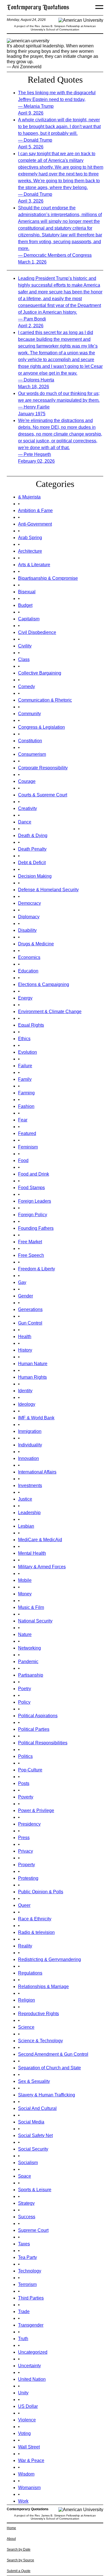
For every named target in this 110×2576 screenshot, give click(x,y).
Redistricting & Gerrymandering (49, 1959)
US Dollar (28, 2406)
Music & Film (31, 1607)
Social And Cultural (37, 2108)
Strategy (26, 2203)
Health (25, 1337)
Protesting (28, 1878)
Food (23, 1160)
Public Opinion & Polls (41, 1892)
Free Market (30, 1242)
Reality (25, 1946)
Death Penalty (32, 849)
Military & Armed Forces (42, 1567)
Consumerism (32, 754)
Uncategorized (33, 2352)
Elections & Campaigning (44, 984)
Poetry (25, 1689)
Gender (26, 1296)
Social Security (33, 2149)
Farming (26, 1093)
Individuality (30, 1445)
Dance (25, 822)
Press (24, 1838)
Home (11, 2528)
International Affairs (37, 1472)
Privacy (26, 1851)
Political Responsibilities (43, 1743)
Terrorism (27, 2284)
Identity (25, 1391)
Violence (27, 2420)
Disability (27, 930)
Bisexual (27, 592)
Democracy (29, 903)
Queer (24, 1905)
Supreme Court (33, 2230)
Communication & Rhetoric (45, 700)
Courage (27, 781)
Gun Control (30, 1323)
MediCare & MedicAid (40, 1540)
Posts (24, 1783)
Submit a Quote (19, 2571)
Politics (25, 1756)
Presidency (29, 1824)
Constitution (30, 741)
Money (25, 1594)
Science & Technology (40, 2041)
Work (23, 2501)
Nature (25, 1634)
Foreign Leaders (35, 1201)
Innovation (28, 1458)
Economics (29, 957)
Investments (30, 1485)
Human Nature (33, 1364)
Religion (27, 2000)
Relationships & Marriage (43, 1987)
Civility (25, 646)
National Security (35, 1621)
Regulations (30, 1973)
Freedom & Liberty (37, 1269)
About (11, 2539)
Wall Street (29, 2447)
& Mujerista (29, 497)
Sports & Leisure (35, 2190)
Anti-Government (35, 524)
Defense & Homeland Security (48, 890)
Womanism (29, 2488)
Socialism (28, 2163)
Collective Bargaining (40, 673)
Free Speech (31, 1255)
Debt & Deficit (32, 863)
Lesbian (26, 1526)
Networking (29, 1648)
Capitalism (29, 619)
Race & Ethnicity (35, 1919)
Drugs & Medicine (36, 944)
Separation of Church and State (49, 2068)
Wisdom (26, 2474)
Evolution (27, 1052)
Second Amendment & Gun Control (53, 2054)
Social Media (31, 2122)
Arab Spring (30, 538)
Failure (25, 1066)
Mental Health (32, 1553)
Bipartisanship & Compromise (48, 578)
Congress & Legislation (41, 727)
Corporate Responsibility (43, 768)
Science (26, 2027)
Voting (24, 2433)
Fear (23, 1120)
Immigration (30, 1431)
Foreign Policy (33, 1215)
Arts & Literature (34, 565)
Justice (25, 1499)
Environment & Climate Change (50, 1012)
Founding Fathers (36, 1228)
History (25, 1350)
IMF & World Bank (36, 1418)
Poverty (26, 1797)
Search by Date (19, 2549)
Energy (25, 998)
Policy (24, 1702)
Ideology (27, 1404)
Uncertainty (29, 2366)
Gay (22, 1282)
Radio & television (36, 1932)
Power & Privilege (36, 1810)
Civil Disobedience (37, 632)
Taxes (24, 2244)
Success (27, 2217)
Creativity (27, 808)
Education (28, 971)
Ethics (24, 1039)
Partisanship (31, 1675)
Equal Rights (31, 1025)
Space (25, 2176)
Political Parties (34, 1729)
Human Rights (32, 1377)
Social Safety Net (35, 2135)
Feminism (28, 1147)
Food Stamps (31, 1188)
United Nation (32, 2379)
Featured (27, 1133)
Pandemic (28, 1662)
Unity (23, 2393)
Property (27, 1865)
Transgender (31, 2325)
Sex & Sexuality (34, 2081)
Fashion (26, 1106)
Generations (30, 1309)
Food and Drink (34, 1174)
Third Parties (31, 2298)
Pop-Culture (30, 1770)
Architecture (30, 551)
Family (25, 1079)
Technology (30, 2271)
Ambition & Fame (35, 510)
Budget (25, 605)
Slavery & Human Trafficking (47, 2095)
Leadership (29, 1513)
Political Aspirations (38, 1716)
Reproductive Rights (38, 2014)
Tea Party (27, 2257)
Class (24, 659)
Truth (23, 2339)
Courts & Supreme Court (43, 795)
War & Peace (31, 2460)
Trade (24, 2312)
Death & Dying (33, 835)
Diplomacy (29, 917)
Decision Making (35, 876)
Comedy (27, 687)
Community (29, 714)
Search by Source (20, 2560)
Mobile (25, 1580)
